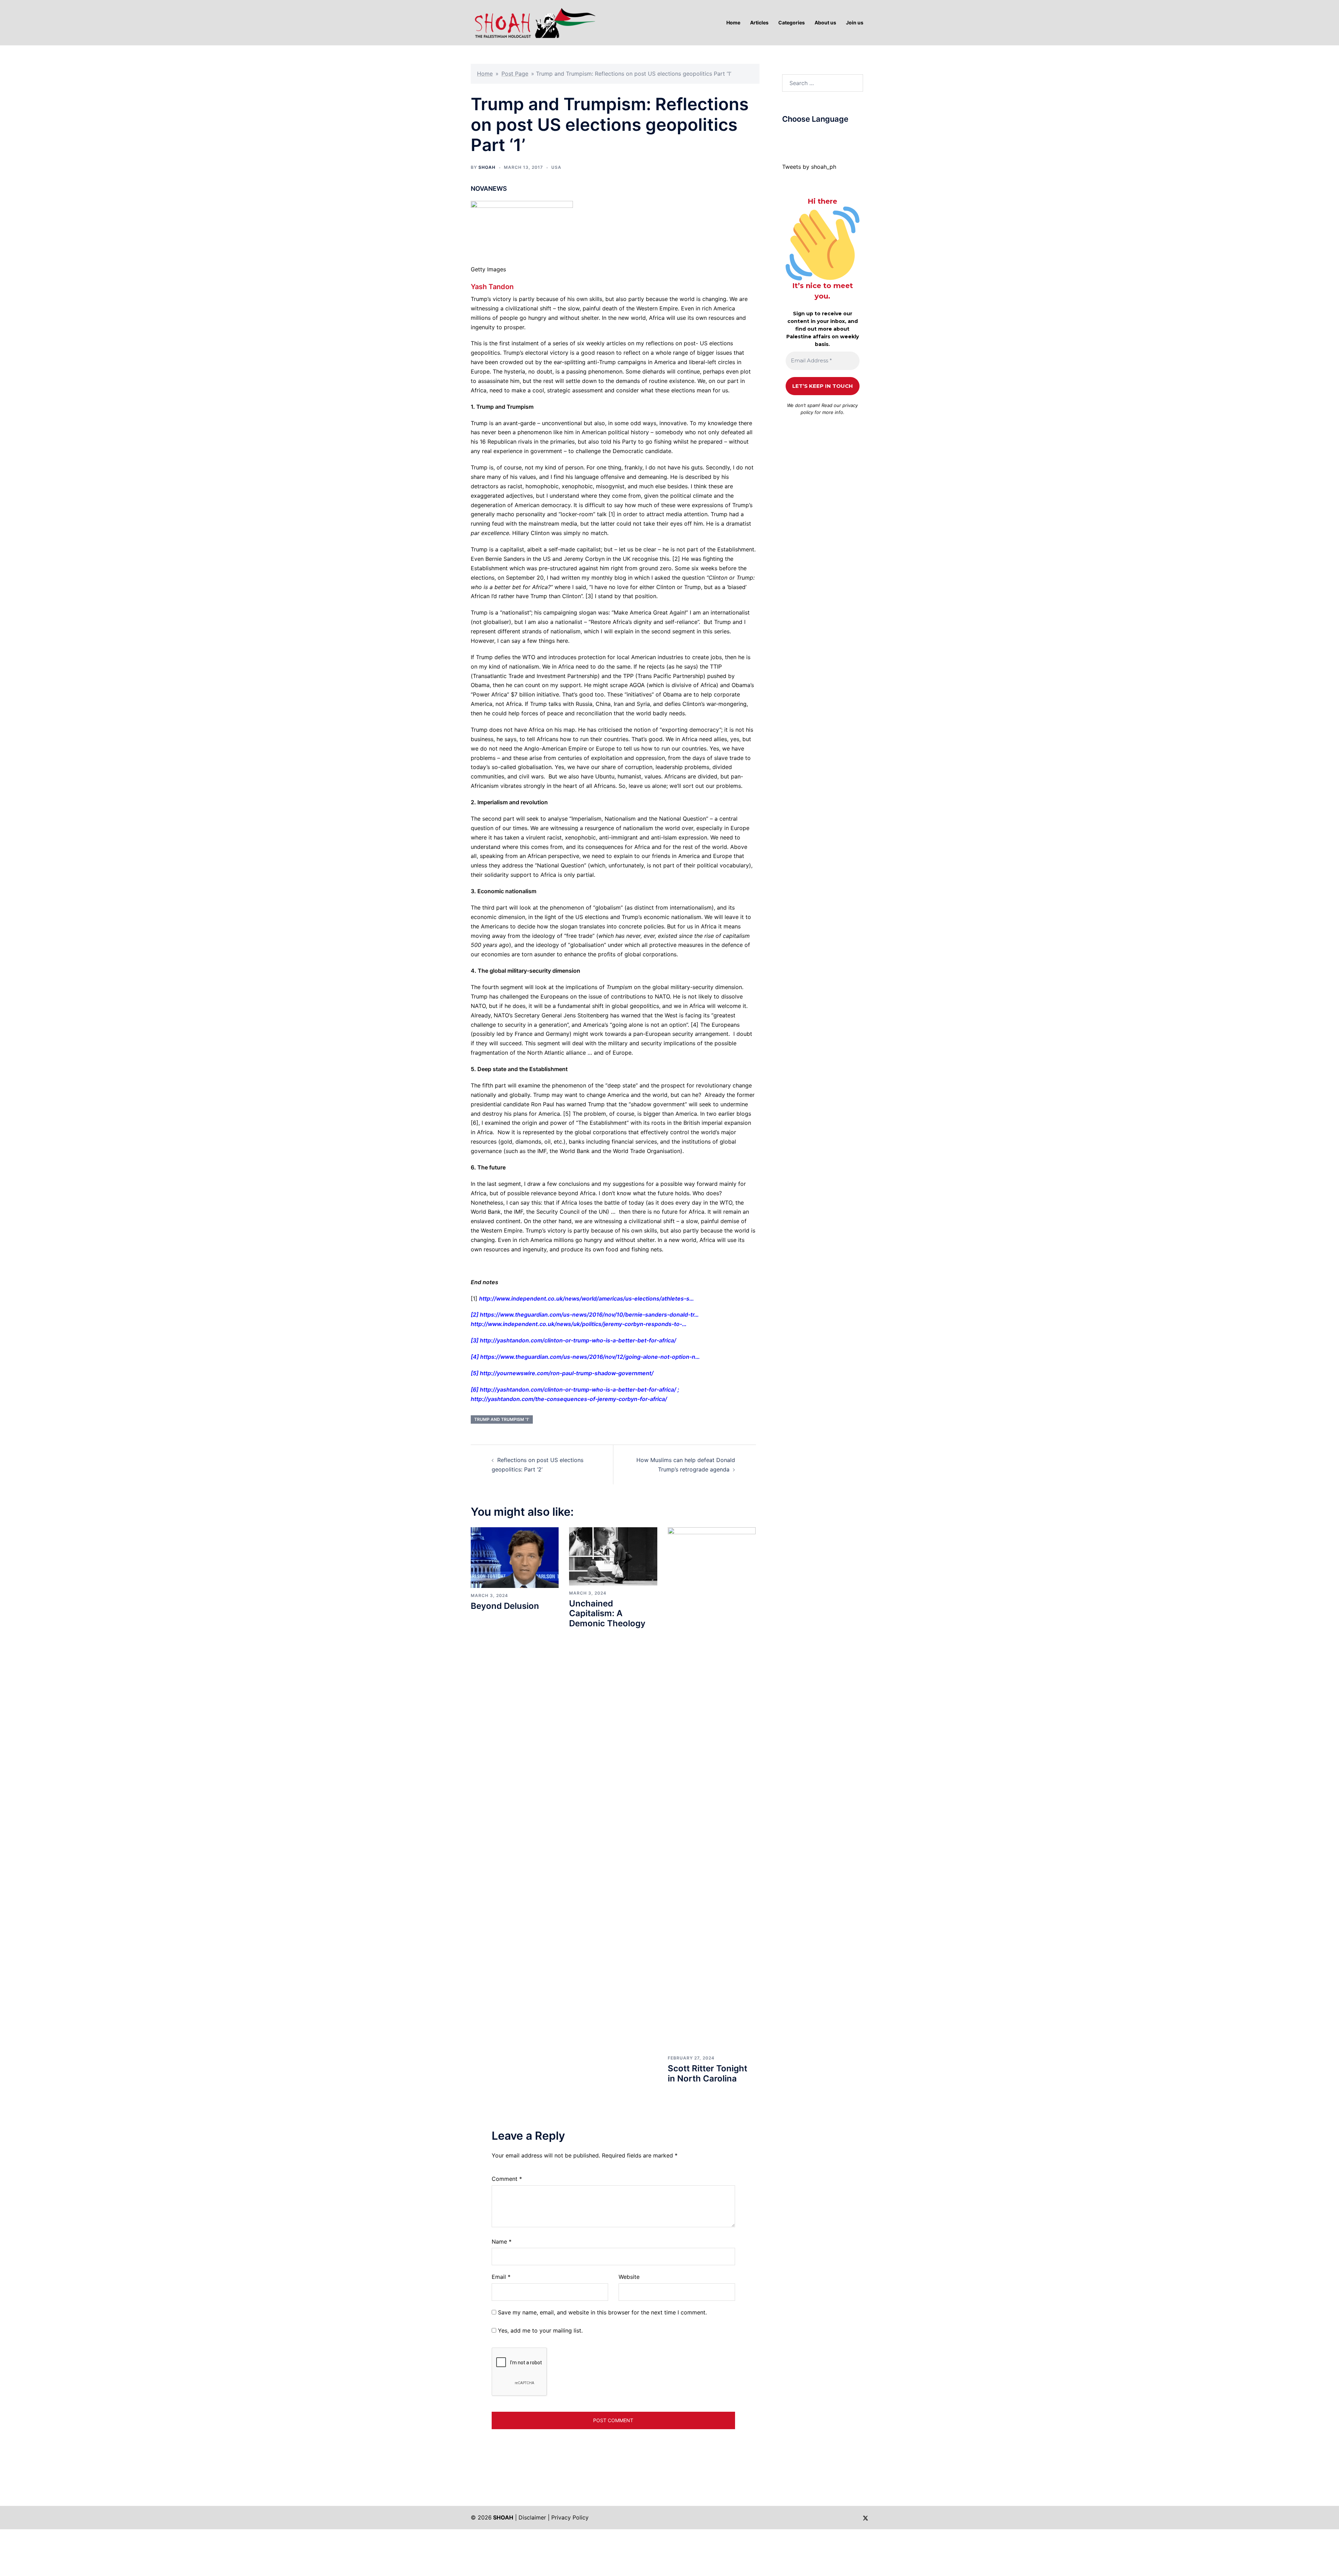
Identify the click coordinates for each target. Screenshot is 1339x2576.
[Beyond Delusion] (515, 1557)
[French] (813, 136)
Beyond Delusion (505, 1606)
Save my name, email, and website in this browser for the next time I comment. (602, 2312)
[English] (806, 136)
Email (501, 2277)
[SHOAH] (534, 22)
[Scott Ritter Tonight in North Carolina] (712, 1788)
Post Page (515, 74)
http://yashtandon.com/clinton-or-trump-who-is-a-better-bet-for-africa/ (578, 1340)
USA (556, 167)
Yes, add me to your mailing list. (539, 2330)
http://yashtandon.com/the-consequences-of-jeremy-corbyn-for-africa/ (569, 1399)
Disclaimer (532, 2517)
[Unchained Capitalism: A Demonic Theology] (613, 1556)
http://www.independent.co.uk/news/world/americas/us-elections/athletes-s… (587, 1298)
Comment (507, 2179)
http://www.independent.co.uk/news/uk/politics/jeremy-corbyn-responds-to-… (579, 1324)
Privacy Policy (570, 2517)
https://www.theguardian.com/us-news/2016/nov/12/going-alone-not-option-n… (590, 1357)
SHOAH (487, 167)
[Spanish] (834, 136)
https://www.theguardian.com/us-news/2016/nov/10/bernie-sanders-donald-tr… (589, 1315)
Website (629, 2277)
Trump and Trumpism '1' (502, 1419)
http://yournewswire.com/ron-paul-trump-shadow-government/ (567, 1373)
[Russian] (820, 136)
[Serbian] (827, 136)
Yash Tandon (492, 287)
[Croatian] (799, 136)
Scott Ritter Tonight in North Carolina (708, 2073)
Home (485, 74)
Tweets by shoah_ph (809, 167)
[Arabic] (785, 136)
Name (502, 2242)
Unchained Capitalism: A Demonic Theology (607, 1614)
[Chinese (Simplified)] (792, 136)
